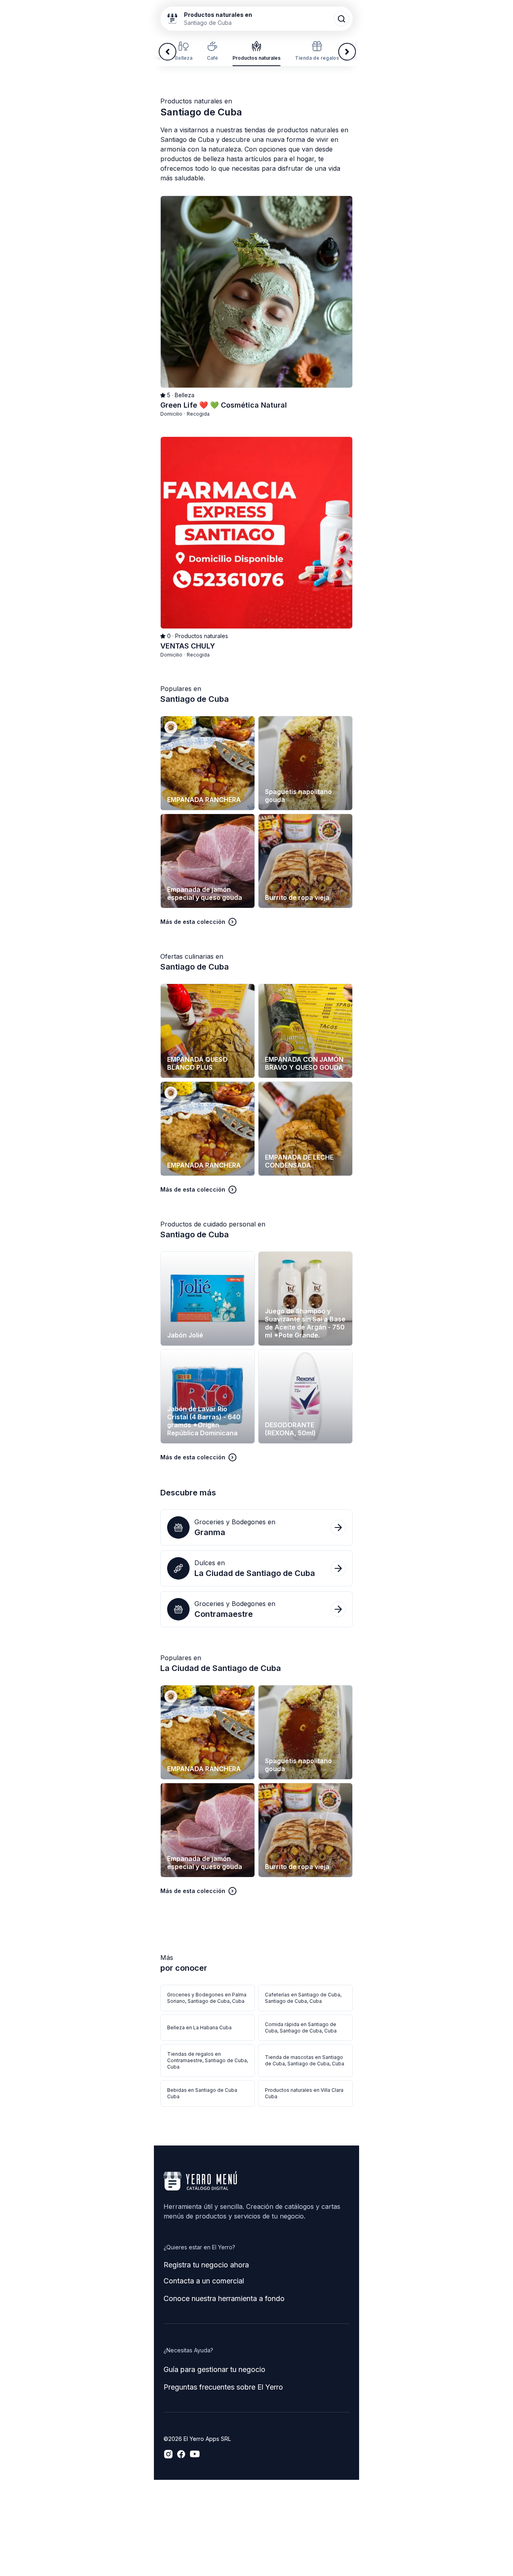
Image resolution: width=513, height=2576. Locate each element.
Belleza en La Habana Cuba (199, 2027)
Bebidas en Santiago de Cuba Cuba (202, 2093)
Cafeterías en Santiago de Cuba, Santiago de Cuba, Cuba (303, 1998)
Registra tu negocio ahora (206, 2265)
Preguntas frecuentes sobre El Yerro (223, 2387)
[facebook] (181, 2454)
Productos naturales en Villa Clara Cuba (304, 2093)
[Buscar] (341, 19)
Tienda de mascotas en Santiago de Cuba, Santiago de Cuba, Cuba (305, 2060)
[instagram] (168, 2454)
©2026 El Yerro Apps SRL (197, 2439)
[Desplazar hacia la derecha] (347, 52)
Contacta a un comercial (204, 2281)
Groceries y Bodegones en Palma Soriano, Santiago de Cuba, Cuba (207, 1998)
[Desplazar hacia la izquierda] (168, 52)
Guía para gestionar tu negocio (214, 2369)
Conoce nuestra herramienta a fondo (224, 2298)
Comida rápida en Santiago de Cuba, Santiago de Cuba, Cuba (301, 2027)
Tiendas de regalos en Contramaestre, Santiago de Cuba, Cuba (208, 2060)
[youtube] (195, 2454)
